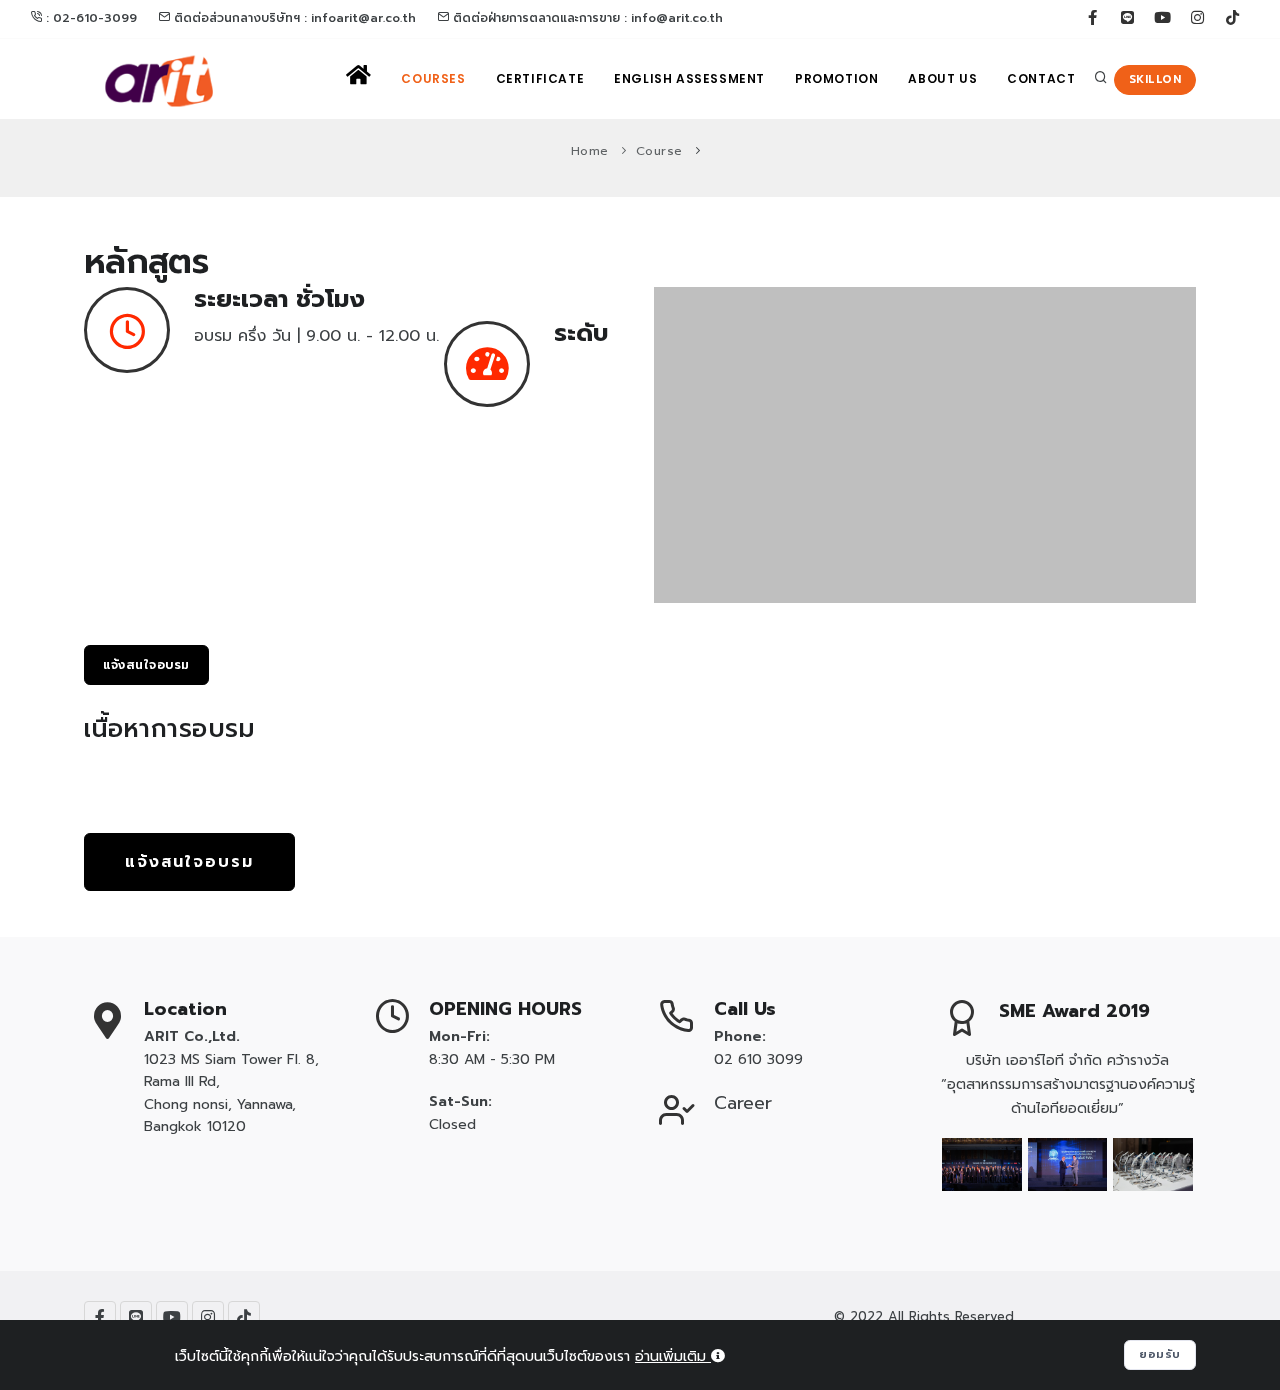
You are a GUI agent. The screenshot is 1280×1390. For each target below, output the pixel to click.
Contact (1041, 78)
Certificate (540, 78)
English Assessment (689, 78)
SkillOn (1155, 79)
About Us (942, 78)
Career (743, 1103)
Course (659, 151)
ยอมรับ (1160, 1354)
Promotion (836, 78)
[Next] (1176, 442)
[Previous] (674, 442)
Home (590, 151)
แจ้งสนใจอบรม (146, 665)
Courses (433, 78)
